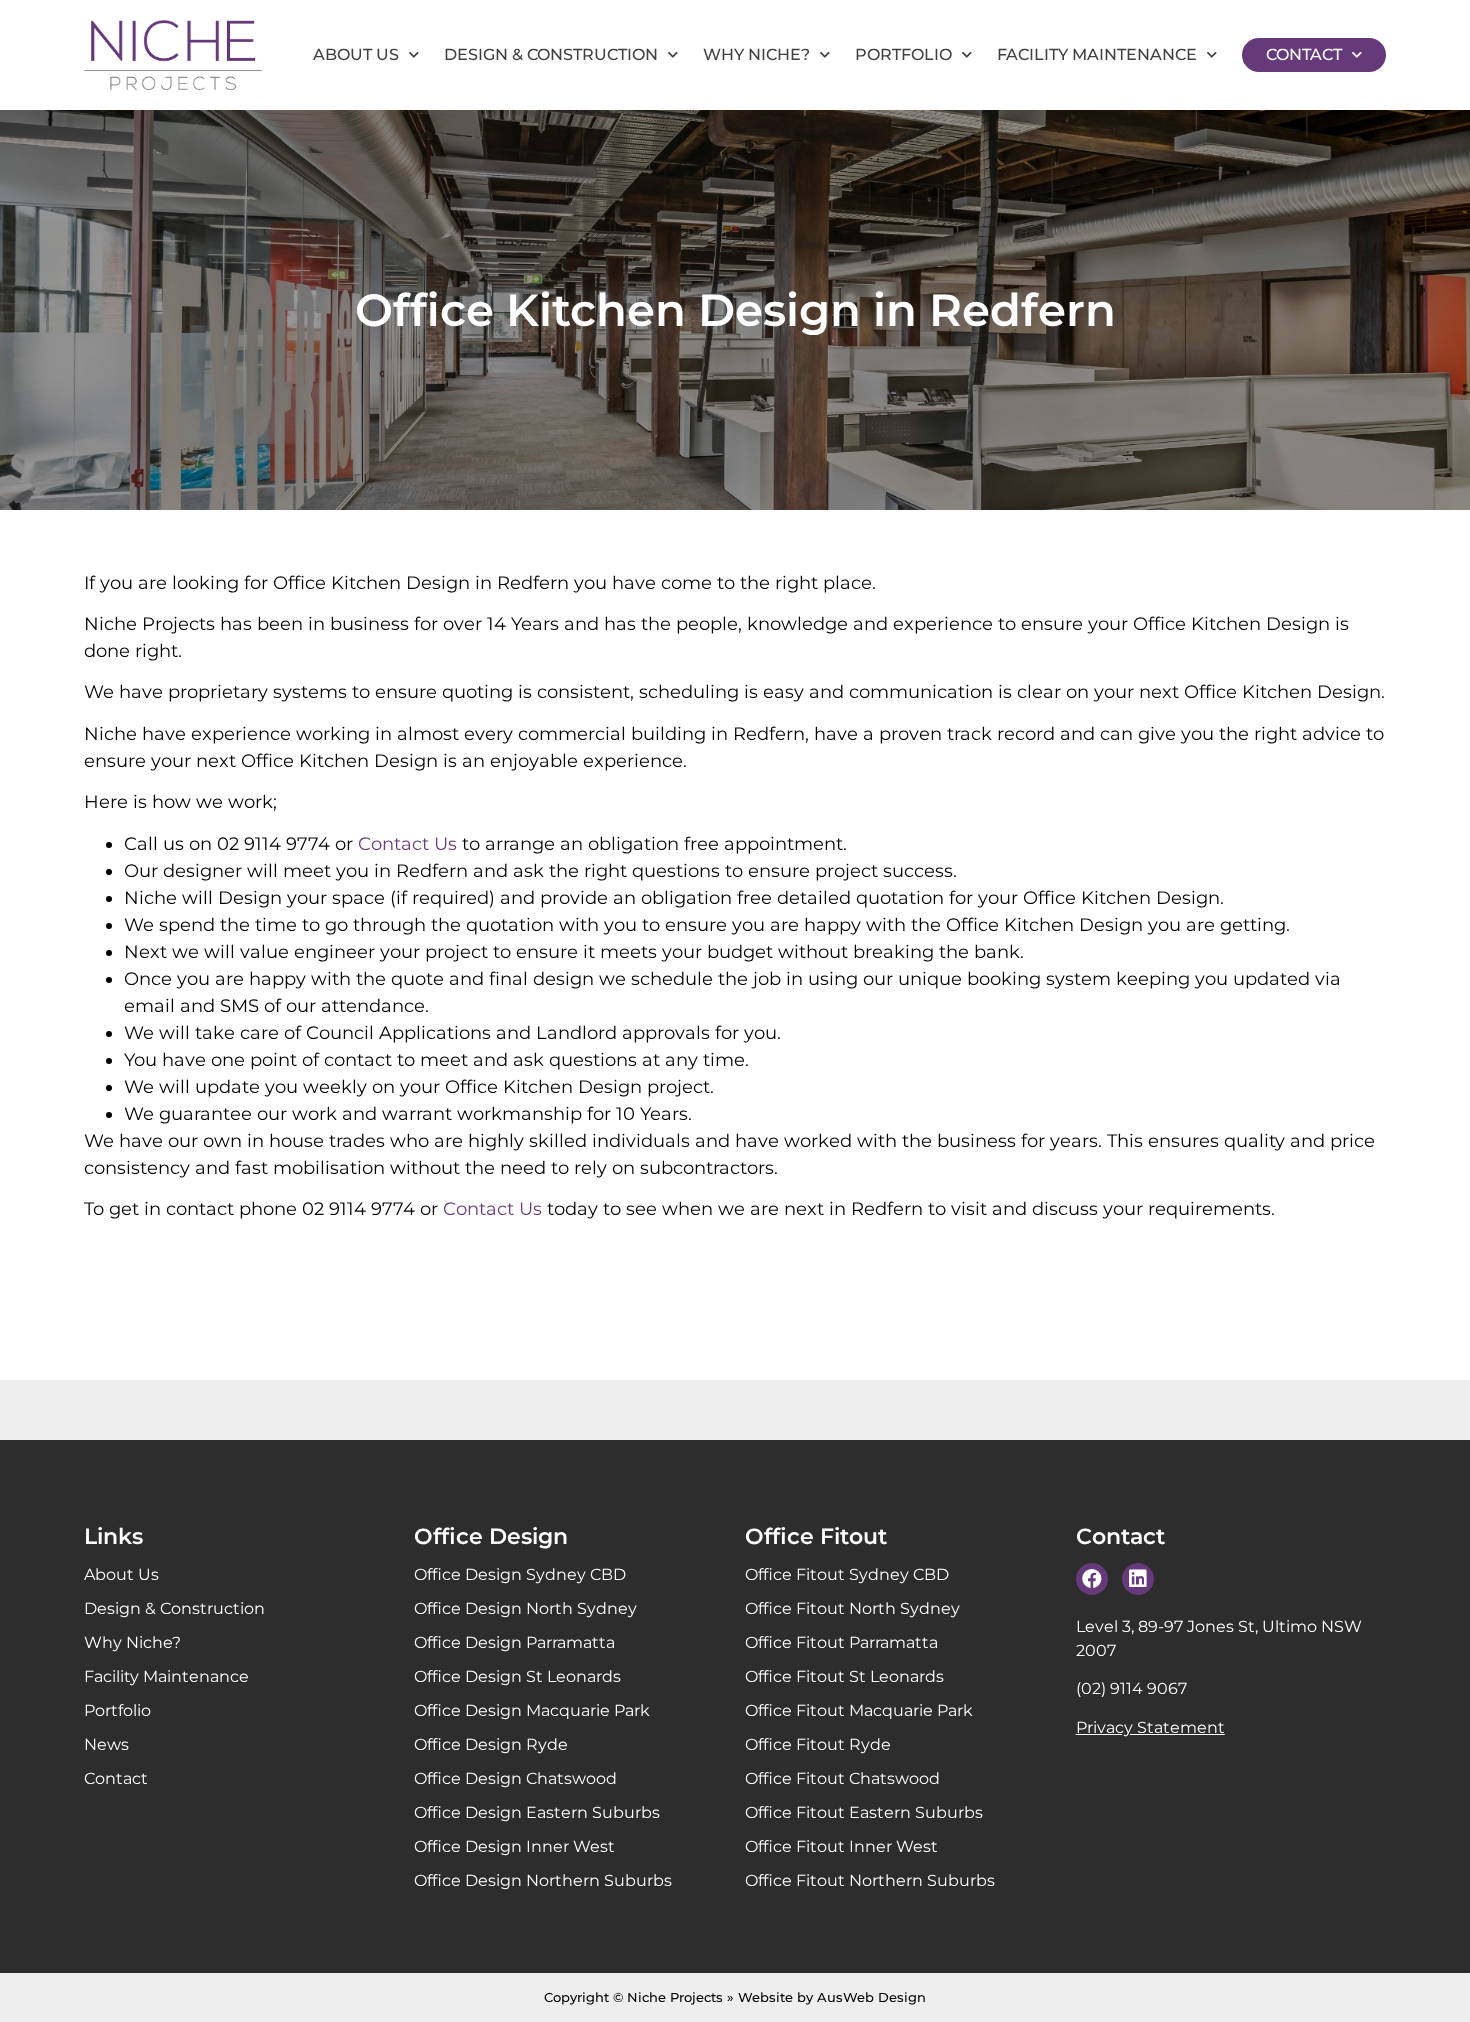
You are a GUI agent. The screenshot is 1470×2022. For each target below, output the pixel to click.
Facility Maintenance (1097, 54)
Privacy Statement (1150, 1727)
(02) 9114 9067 (1131, 1688)
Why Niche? (756, 54)
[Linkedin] (1138, 1579)
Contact (1304, 54)
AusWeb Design (871, 1997)
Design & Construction (551, 54)
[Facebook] (1092, 1579)
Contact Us (407, 844)
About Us (356, 54)
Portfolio (903, 54)
